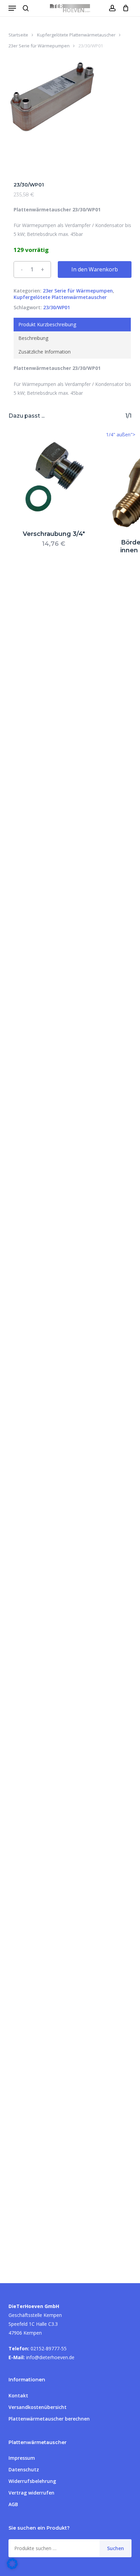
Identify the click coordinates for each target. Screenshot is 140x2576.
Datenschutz (24, 2469)
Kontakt (18, 2395)
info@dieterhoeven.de (50, 2357)
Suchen (116, 2548)
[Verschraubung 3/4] (54, 476)
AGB (13, 2504)
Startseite (18, 35)
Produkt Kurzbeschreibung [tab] (47, 324)
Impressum (22, 2458)
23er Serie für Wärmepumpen (39, 46)
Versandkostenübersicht (38, 2407)
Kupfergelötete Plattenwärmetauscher (76, 35)
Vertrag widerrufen (31, 2493)
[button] (12, 8)
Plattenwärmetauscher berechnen (49, 2419)
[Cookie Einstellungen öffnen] (12, 2567)
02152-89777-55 (49, 2348)
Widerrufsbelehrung (32, 2481)
